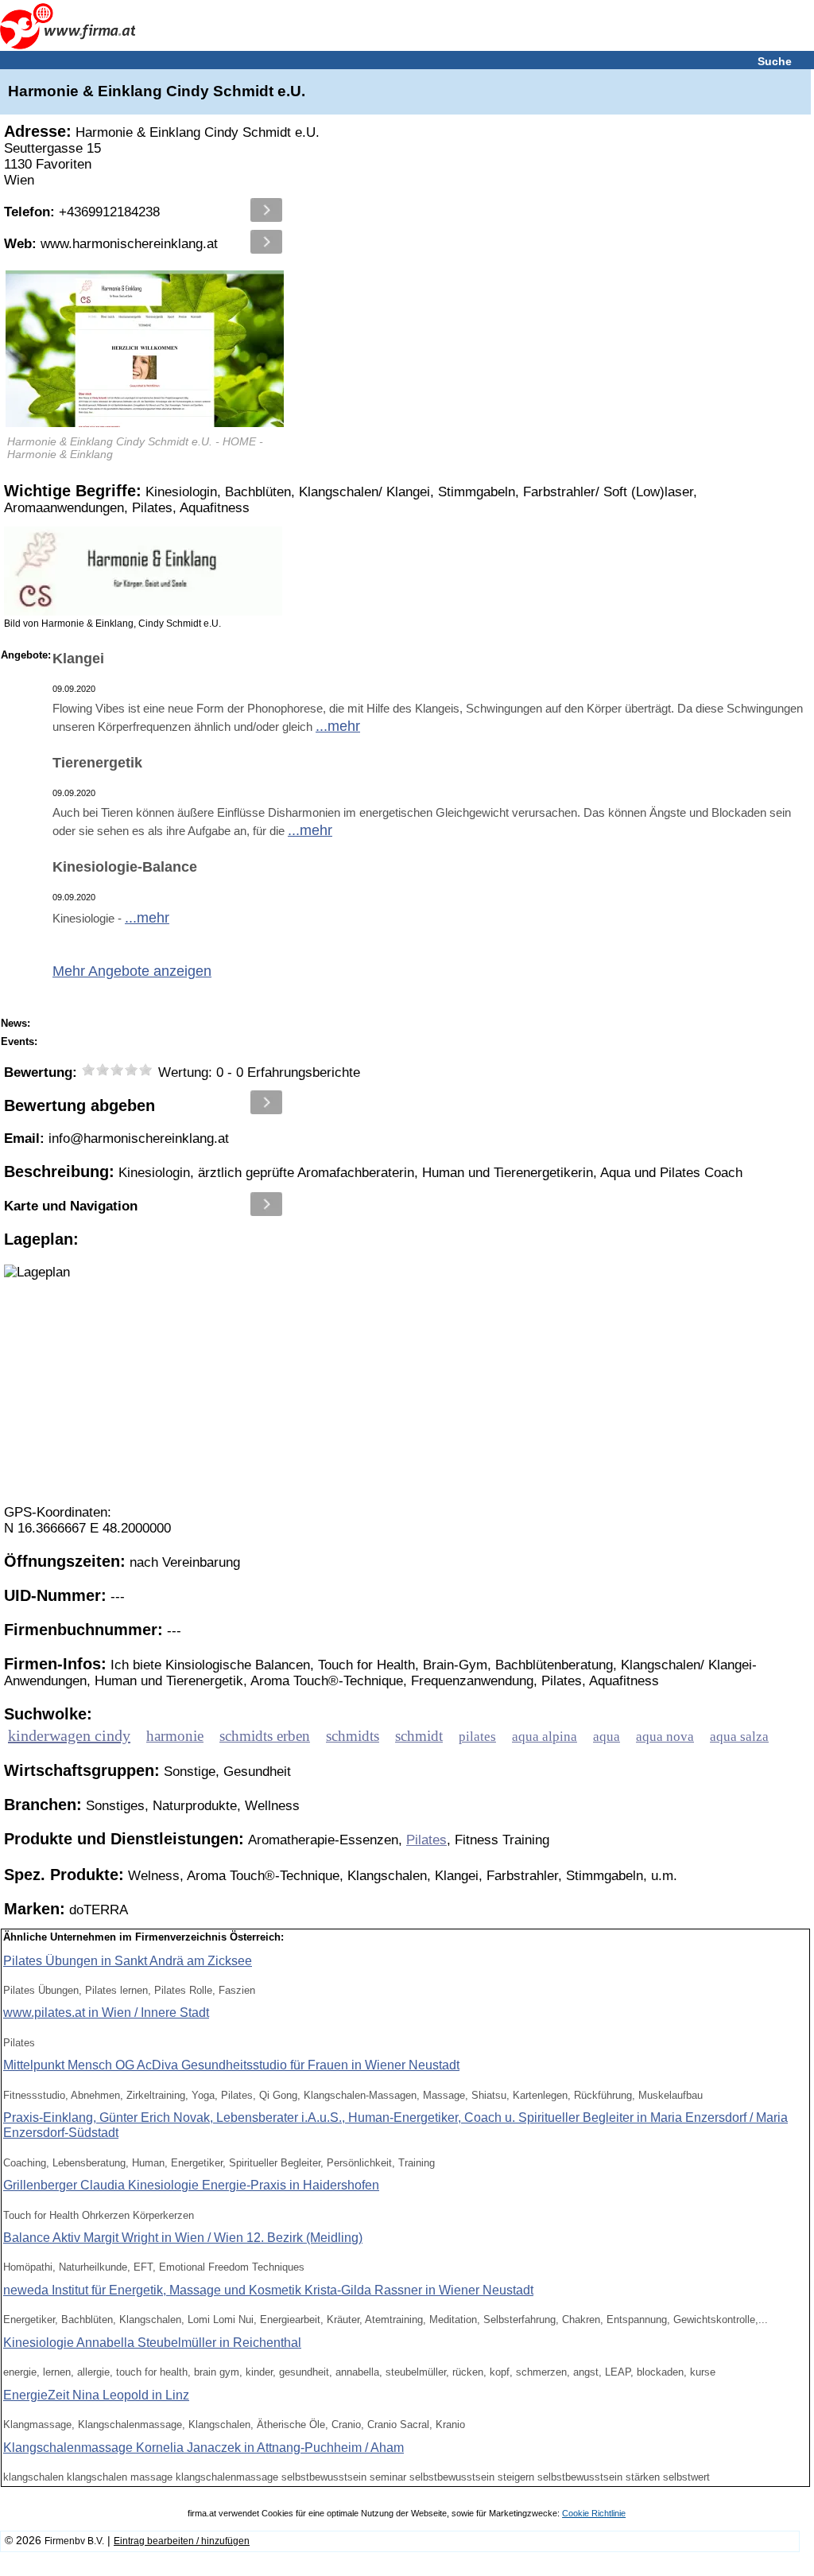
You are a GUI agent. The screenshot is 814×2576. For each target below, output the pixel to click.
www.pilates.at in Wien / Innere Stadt (106, 2013)
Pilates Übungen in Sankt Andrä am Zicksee (128, 1961)
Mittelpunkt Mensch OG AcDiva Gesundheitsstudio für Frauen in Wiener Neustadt (231, 2065)
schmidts (353, 1736)
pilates (477, 1737)
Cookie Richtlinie (594, 2513)
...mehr (338, 726)
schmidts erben (265, 1736)
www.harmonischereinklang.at (111, 244)
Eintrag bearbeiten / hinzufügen (182, 2541)
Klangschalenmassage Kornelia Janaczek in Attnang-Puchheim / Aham (203, 2448)
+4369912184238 (82, 212)
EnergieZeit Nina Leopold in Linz (96, 2395)
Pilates (426, 1840)
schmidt (419, 1736)
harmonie (175, 1736)
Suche (775, 61)
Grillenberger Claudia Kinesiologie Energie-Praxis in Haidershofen (191, 2185)
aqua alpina (545, 1737)
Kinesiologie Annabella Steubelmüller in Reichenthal (152, 2343)
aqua (607, 1737)
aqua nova (665, 1737)
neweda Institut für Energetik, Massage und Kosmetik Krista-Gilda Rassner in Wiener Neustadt (268, 2290)
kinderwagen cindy (69, 1735)
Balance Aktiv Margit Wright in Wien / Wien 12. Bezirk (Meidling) (183, 2238)
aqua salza (739, 1737)
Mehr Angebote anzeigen (132, 971)
